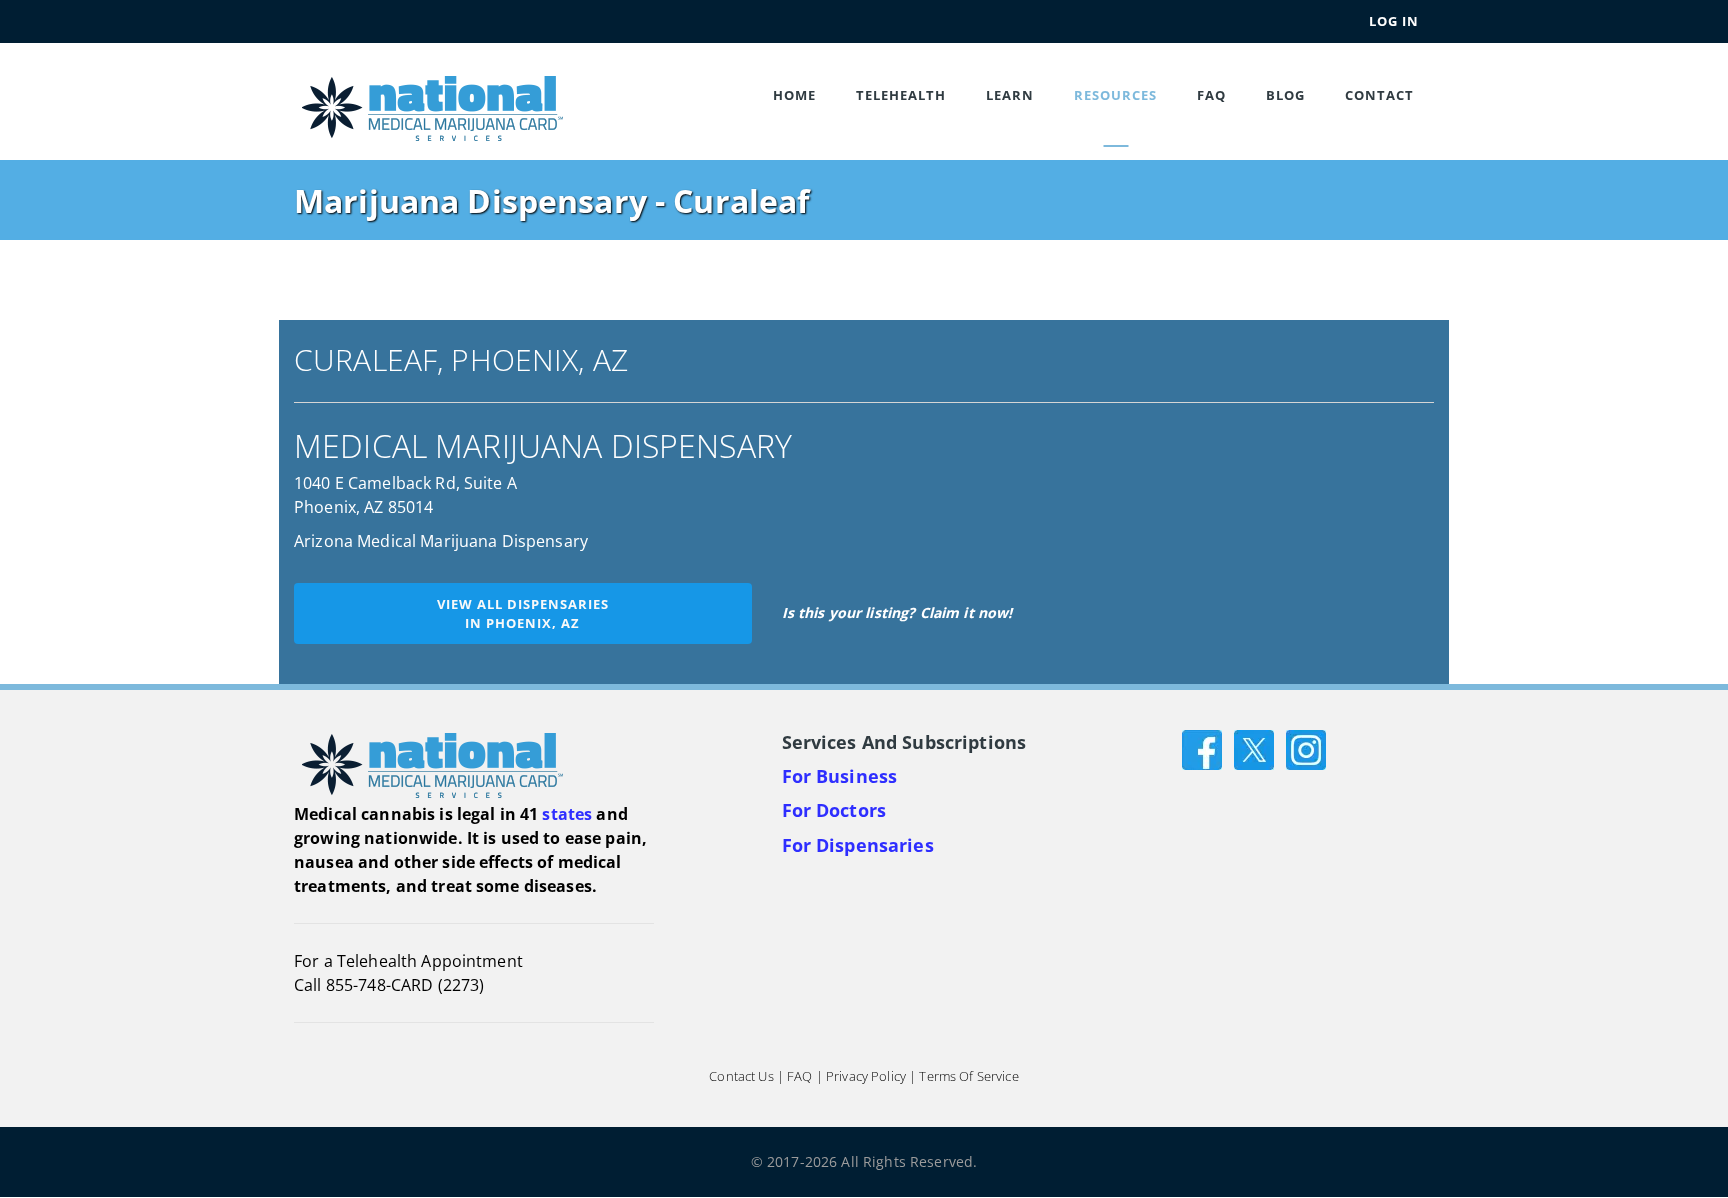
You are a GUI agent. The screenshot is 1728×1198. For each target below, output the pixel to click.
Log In (1394, 21)
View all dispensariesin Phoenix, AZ (523, 613)
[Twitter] (1254, 748)
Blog (1285, 95)
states (567, 814)
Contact (1379, 95)
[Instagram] (1306, 748)
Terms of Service (968, 1077)
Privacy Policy (866, 1077)
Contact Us (741, 1077)
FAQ (1211, 95)
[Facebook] (1202, 748)
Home (794, 95)
